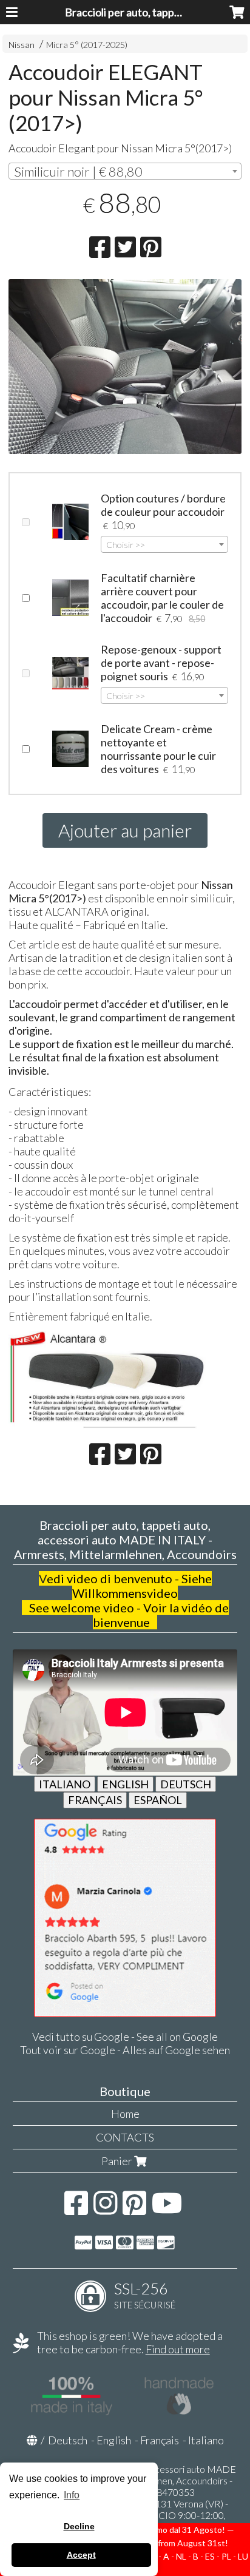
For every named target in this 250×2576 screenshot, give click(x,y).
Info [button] (72, 2495)
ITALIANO (65, 1784)
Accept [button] (81, 2555)
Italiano (206, 2440)
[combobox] (125, 171)
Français (160, 2440)
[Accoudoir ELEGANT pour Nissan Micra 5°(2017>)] (125, 367)
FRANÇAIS (95, 1800)
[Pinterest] (134, 2209)
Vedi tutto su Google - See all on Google (125, 2037)
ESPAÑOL (158, 1800)
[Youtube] (167, 2209)
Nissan (22, 45)
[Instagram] (105, 2209)
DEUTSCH (186, 1784)
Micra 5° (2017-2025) (87, 45)
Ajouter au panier (125, 830)
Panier (118, 2161)
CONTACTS (125, 2137)
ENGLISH (125, 1784)
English (114, 2440)
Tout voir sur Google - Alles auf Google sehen (125, 2050)
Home (125, 2114)
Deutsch (68, 2440)
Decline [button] (79, 2526)
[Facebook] (76, 2209)
